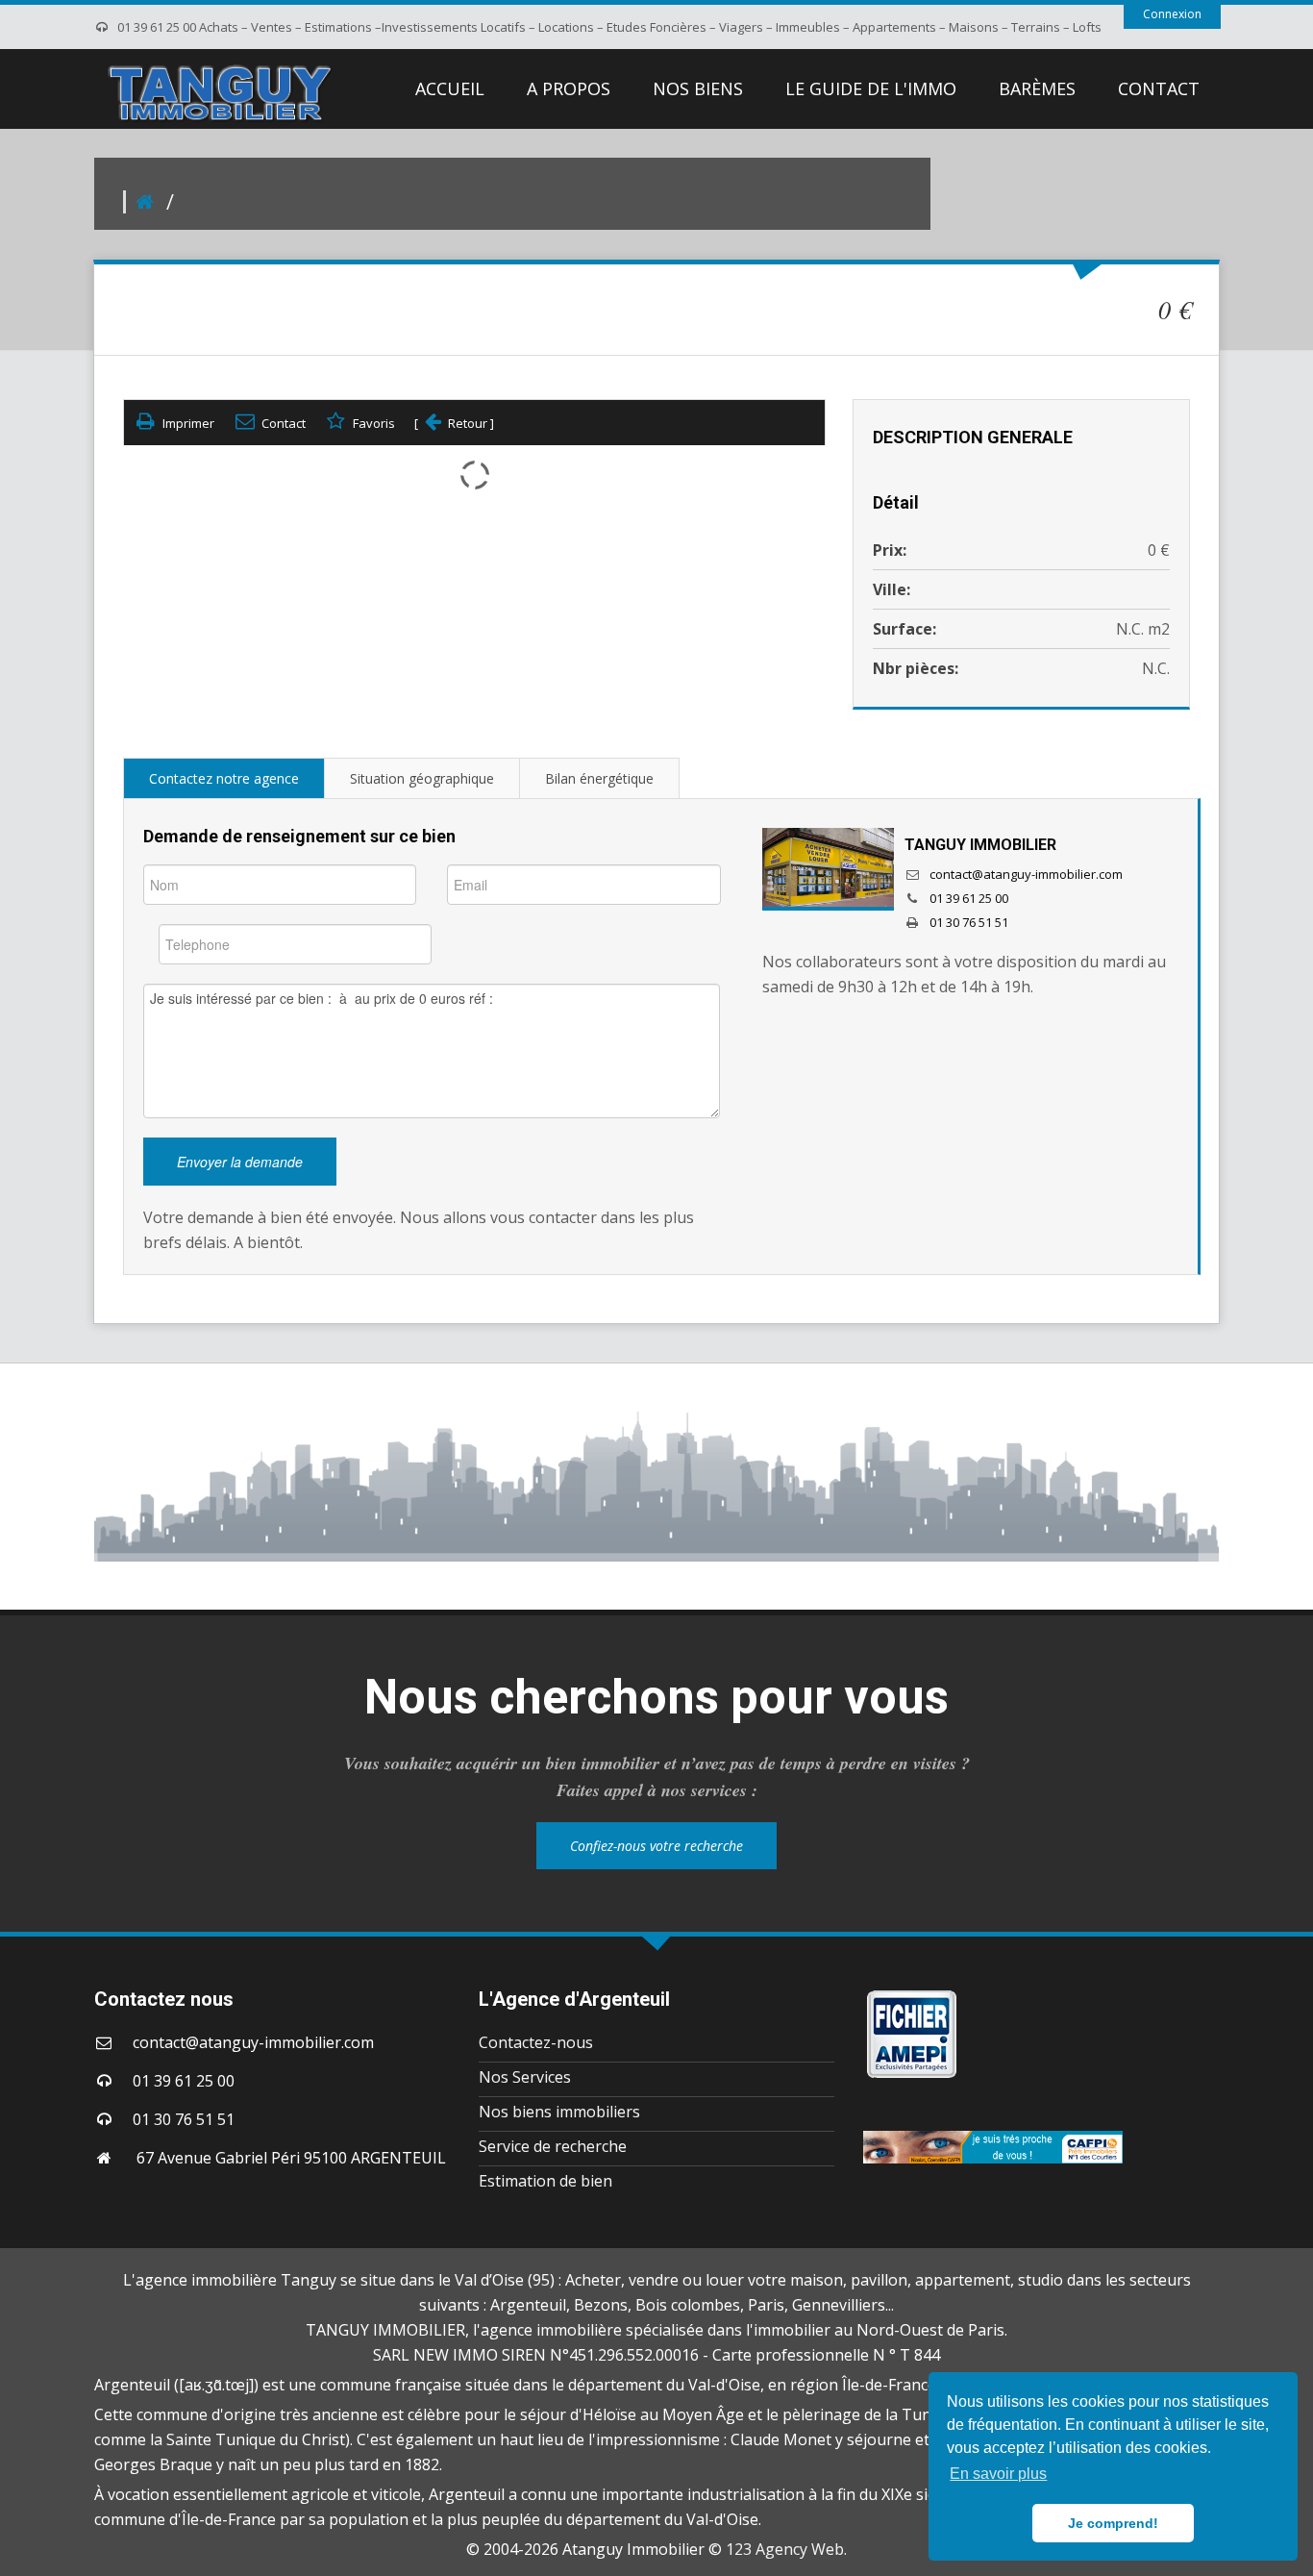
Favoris (374, 423)
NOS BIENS (698, 88)
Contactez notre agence (224, 778)
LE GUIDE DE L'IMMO (871, 88)
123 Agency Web (785, 2549)
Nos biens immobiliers (559, 2112)
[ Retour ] (454, 423)
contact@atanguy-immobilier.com (1026, 874)
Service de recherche (553, 2146)
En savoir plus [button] (998, 2474)
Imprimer (188, 423)
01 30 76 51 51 (969, 922)
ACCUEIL (450, 88)
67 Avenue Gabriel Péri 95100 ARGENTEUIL (289, 2158)
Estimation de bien (545, 2181)
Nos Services (525, 2077)
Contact (284, 423)
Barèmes (1037, 88)
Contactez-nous (536, 2042)
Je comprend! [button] (1113, 2523)
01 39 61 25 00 (969, 898)
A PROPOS (569, 88)
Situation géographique (422, 778)
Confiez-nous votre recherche (656, 1846)
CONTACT (1159, 88)
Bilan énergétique (599, 778)
